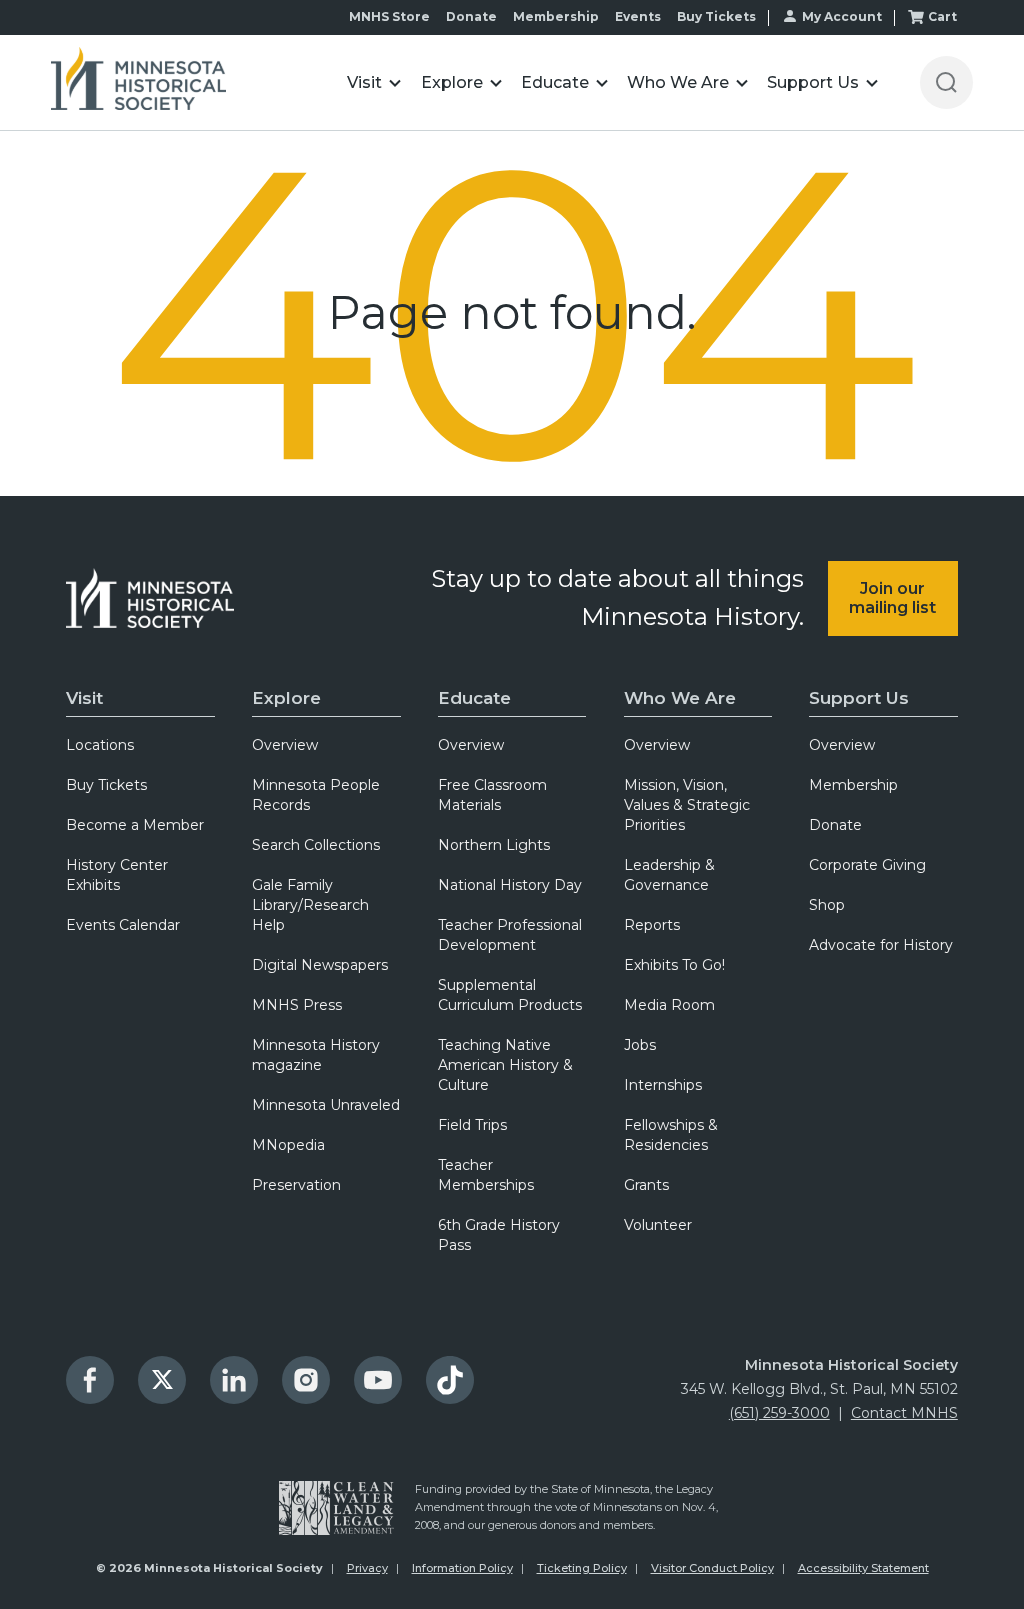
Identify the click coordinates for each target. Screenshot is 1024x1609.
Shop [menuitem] (827, 905)
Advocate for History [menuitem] (881, 945)
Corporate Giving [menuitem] (867, 865)
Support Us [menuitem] (859, 698)
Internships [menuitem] (663, 1085)
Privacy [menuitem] (367, 1568)
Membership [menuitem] (853, 785)
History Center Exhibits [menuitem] (117, 875)
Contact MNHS (904, 1413)
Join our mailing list (892, 598)
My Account (842, 16)
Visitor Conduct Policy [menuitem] (712, 1568)
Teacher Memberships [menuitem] (486, 1175)
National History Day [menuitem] (510, 885)
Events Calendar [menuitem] (123, 925)
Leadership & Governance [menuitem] (669, 875)
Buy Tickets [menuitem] (106, 785)
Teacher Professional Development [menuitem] (510, 935)
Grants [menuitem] (646, 1185)
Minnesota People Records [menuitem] (316, 795)
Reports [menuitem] (652, 925)
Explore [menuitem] (286, 698)
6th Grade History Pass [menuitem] (499, 1235)
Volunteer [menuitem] (658, 1225)
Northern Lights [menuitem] (494, 845)
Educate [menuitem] (474, 698)
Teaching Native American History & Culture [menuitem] (505, 1065)
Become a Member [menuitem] (135, 825)
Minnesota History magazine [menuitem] (316, 1055)
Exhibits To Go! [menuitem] (674, 965)
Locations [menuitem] (100, 745)
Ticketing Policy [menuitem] (582, 1568)
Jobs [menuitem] (640, 1045)
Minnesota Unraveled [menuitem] (326, 1105)
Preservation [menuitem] (296, 1185)
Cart (942, 16)
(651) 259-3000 (779, 1413)
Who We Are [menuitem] (680, 698)
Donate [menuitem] (835, 825)
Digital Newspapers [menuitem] (320, 965)
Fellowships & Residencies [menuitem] (671, 1135)
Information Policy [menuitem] (462, 1568)
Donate (471, 16)
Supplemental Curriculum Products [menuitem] (510, 995)
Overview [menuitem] (285, 745)
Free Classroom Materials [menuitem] (492, 795)
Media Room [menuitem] (669, 1005)
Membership (556, 16)
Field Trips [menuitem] (472, 1125)
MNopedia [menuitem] (288, 1145)
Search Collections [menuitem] (316, 845)
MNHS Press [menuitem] (297, 1005)
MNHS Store (389, 16)
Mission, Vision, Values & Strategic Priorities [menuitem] (687, 805)
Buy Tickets (716, 16)
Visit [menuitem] (84, 698)
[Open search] (946, 82)
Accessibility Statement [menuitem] (863, 1568)
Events (638, 16)
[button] (374, 82)
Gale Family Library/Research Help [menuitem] (310, 905)
